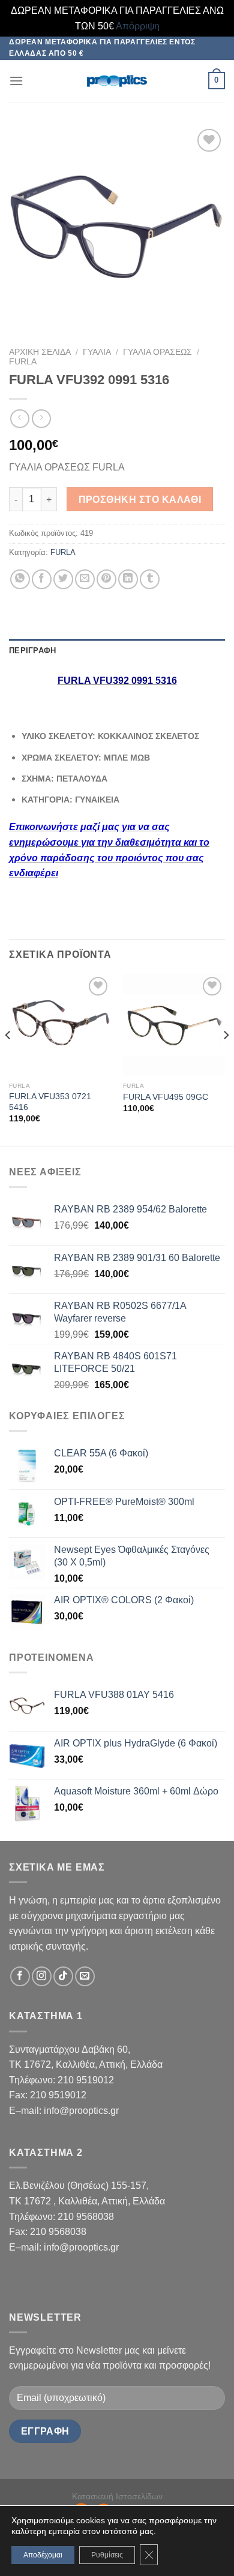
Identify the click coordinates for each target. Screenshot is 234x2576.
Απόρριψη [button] (138, 26)
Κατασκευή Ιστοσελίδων (117, 2496)
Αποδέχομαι (43, 2555)
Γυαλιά (97, 352)
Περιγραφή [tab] (32, 651)
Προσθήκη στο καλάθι (140, 500)
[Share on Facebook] (42, 579)
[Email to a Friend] (85, 579)
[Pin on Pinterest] (106, 579)
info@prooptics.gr (81, 2111)
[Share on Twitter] (63, 579)
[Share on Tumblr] (150, 579)
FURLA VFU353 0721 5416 (50, 1102)
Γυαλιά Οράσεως (157, 352)
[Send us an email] (85, 1976)
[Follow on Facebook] (20, 1976)
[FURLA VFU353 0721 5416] (60, 1025)
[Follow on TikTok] (63, 1976)
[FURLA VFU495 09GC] (174, 1025)
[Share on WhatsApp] (20, 579)
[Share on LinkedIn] (128, 579)
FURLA (23, 362)
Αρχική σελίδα (40, 352)
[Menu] (16, 81)
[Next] (226, 1059)
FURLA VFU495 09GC (166, 1097)
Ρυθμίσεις (107, 2555)
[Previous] (8, 1059)
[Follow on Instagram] (42, 1976)
